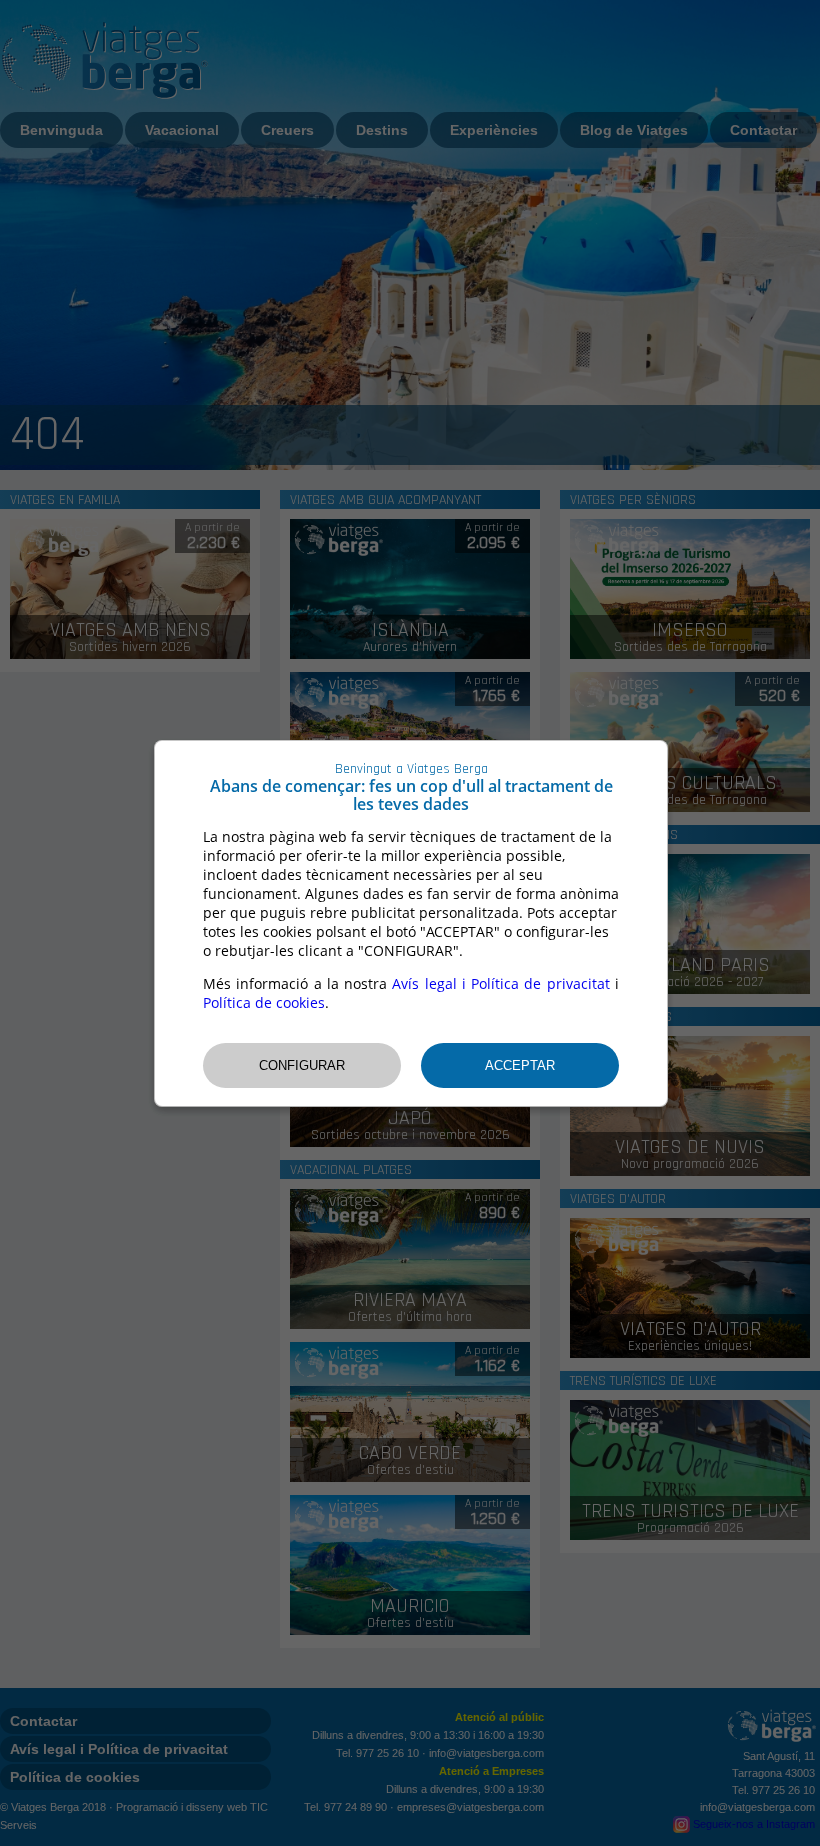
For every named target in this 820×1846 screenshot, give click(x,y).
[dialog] (411, 923)
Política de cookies (264, 1002)
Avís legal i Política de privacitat (500, 983)
